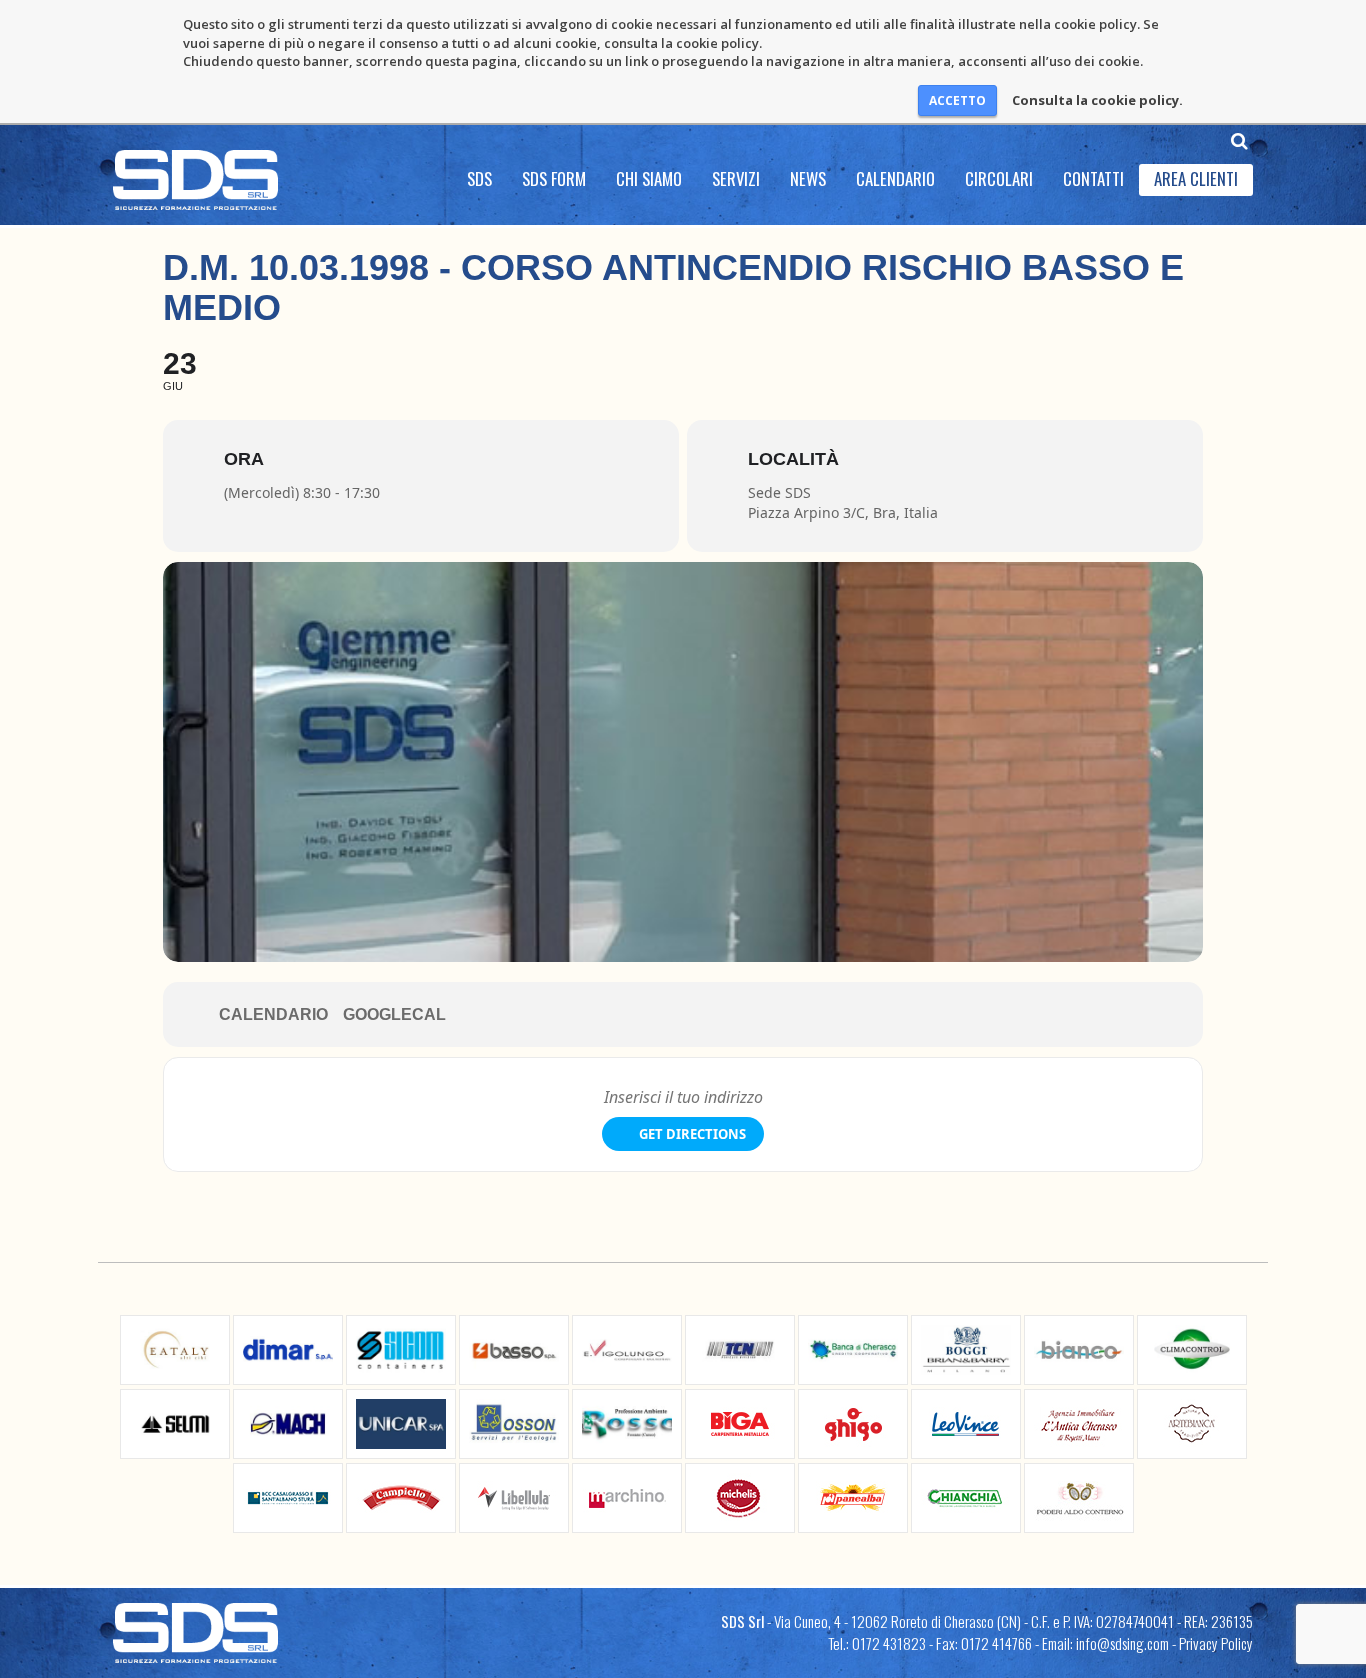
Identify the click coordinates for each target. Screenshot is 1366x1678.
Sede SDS (779, 492)
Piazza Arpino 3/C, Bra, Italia (843, 512)
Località (793, 459)
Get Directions (692, 1134)
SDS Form (554, 178)
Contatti (1093, 178)
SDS (479, 178)
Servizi (736, 178)
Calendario (895, 178)
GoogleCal (394, 1014)
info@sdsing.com (1122, 1643)
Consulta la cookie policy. (1097, 100)
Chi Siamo (649, 178)
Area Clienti (1196, 178)
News (808, 178)
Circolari (999, 178)
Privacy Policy (1216, 1643)
